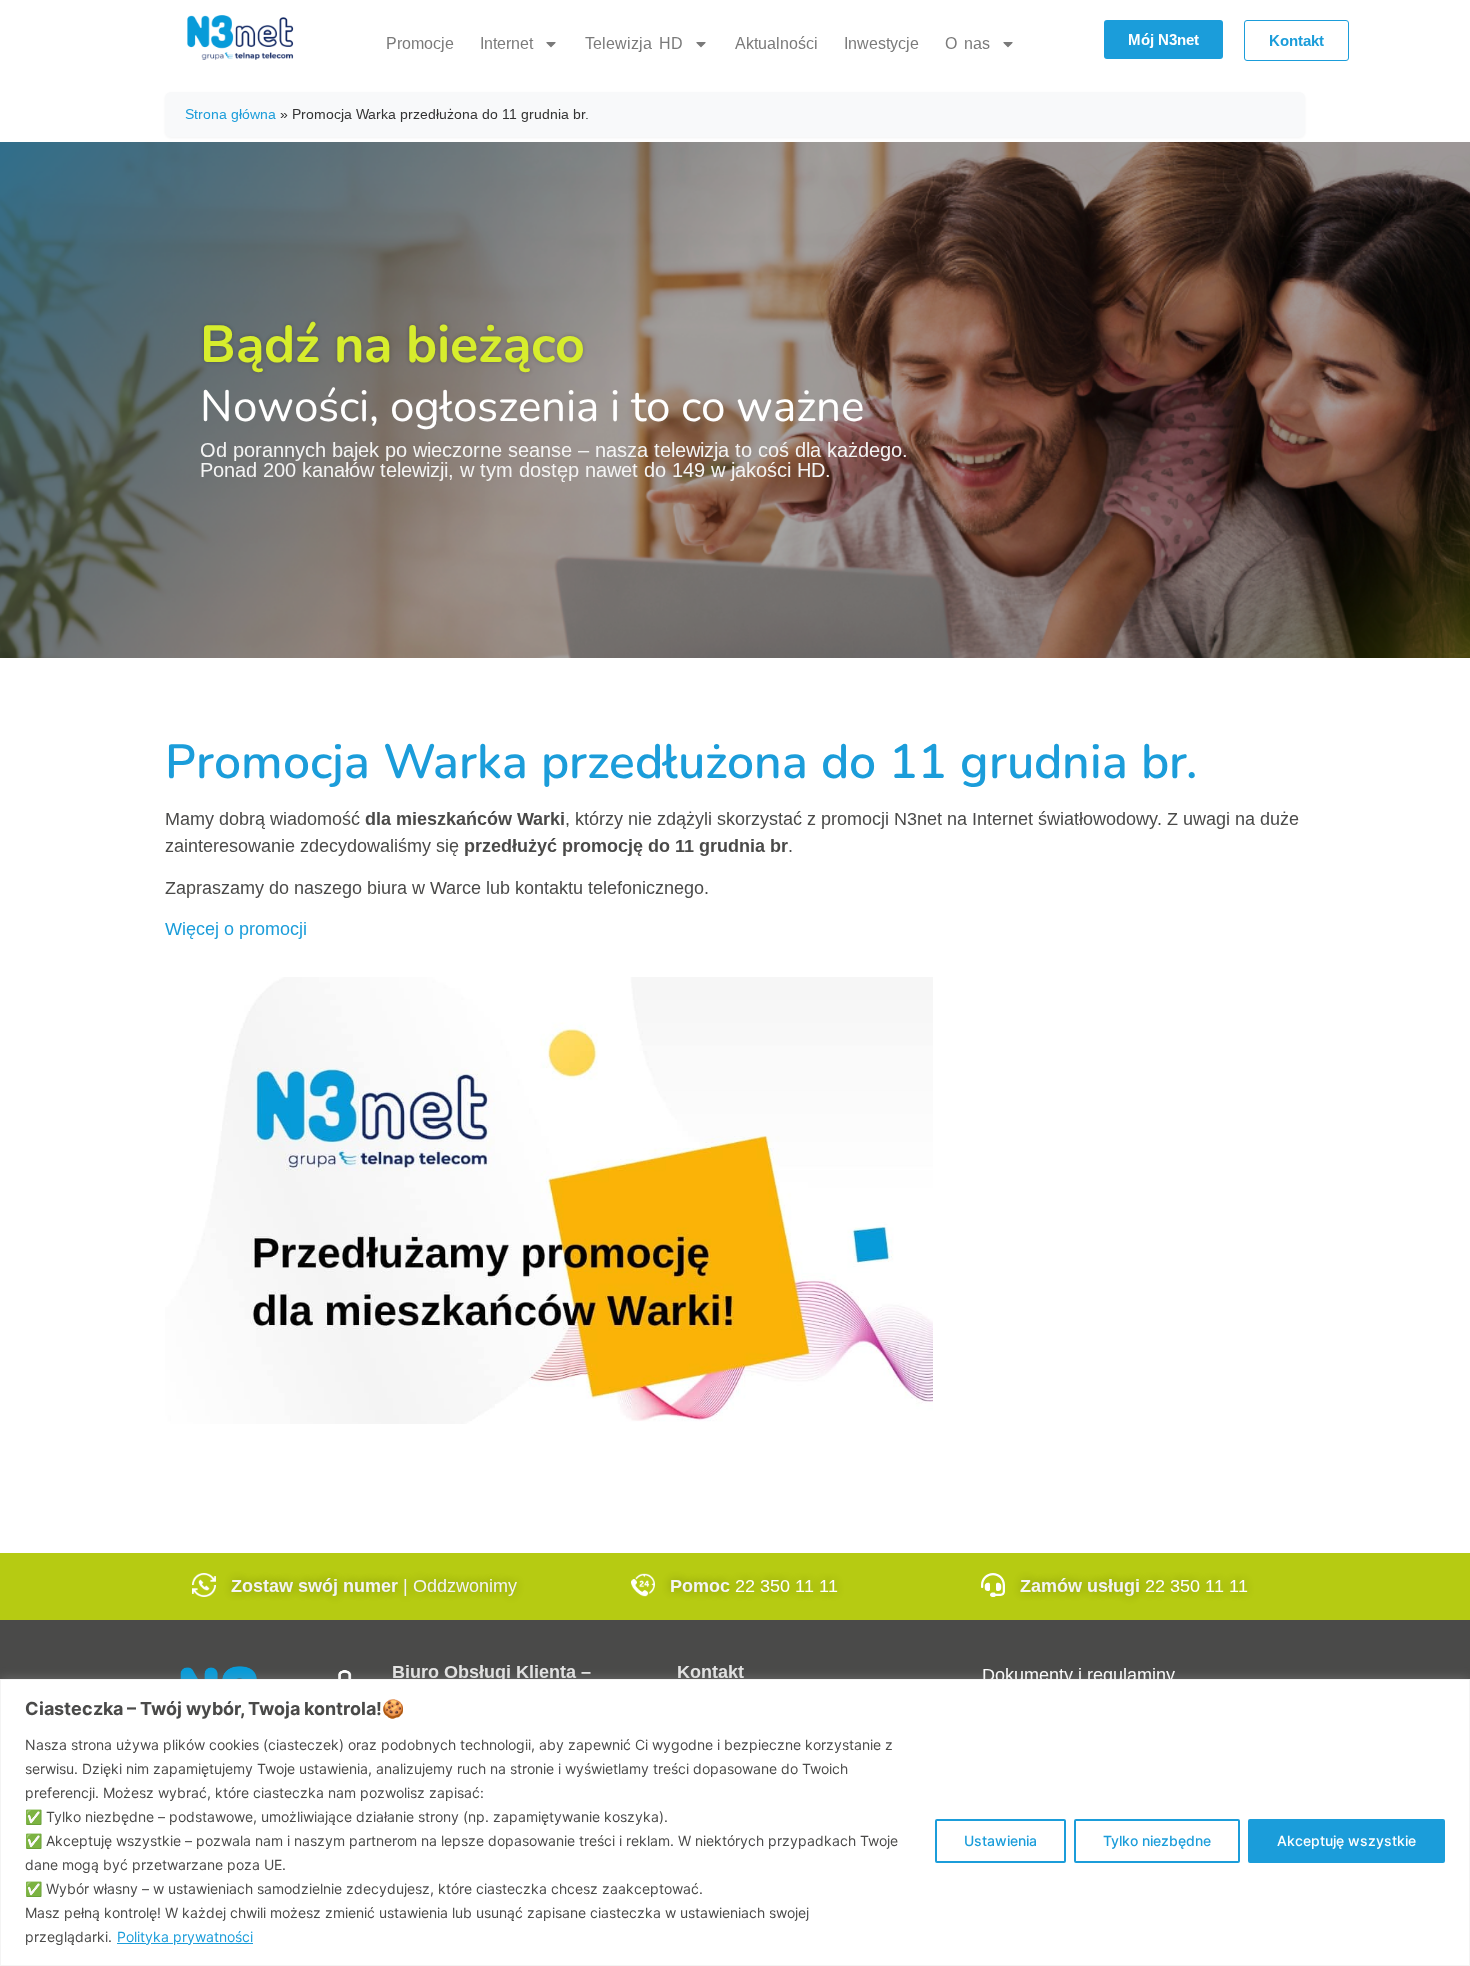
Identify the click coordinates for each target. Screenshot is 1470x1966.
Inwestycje (881, 43)
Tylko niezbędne (1157, 1840)
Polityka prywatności (185, 1936)
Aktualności (776, 43)
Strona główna (230, 114)
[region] (735, 1822)
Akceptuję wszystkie (1346, 1840)
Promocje (420, 43)
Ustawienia (1000, 1840)
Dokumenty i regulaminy (1078, 1675)
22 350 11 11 (786, 1586)
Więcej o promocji (236, 929)
